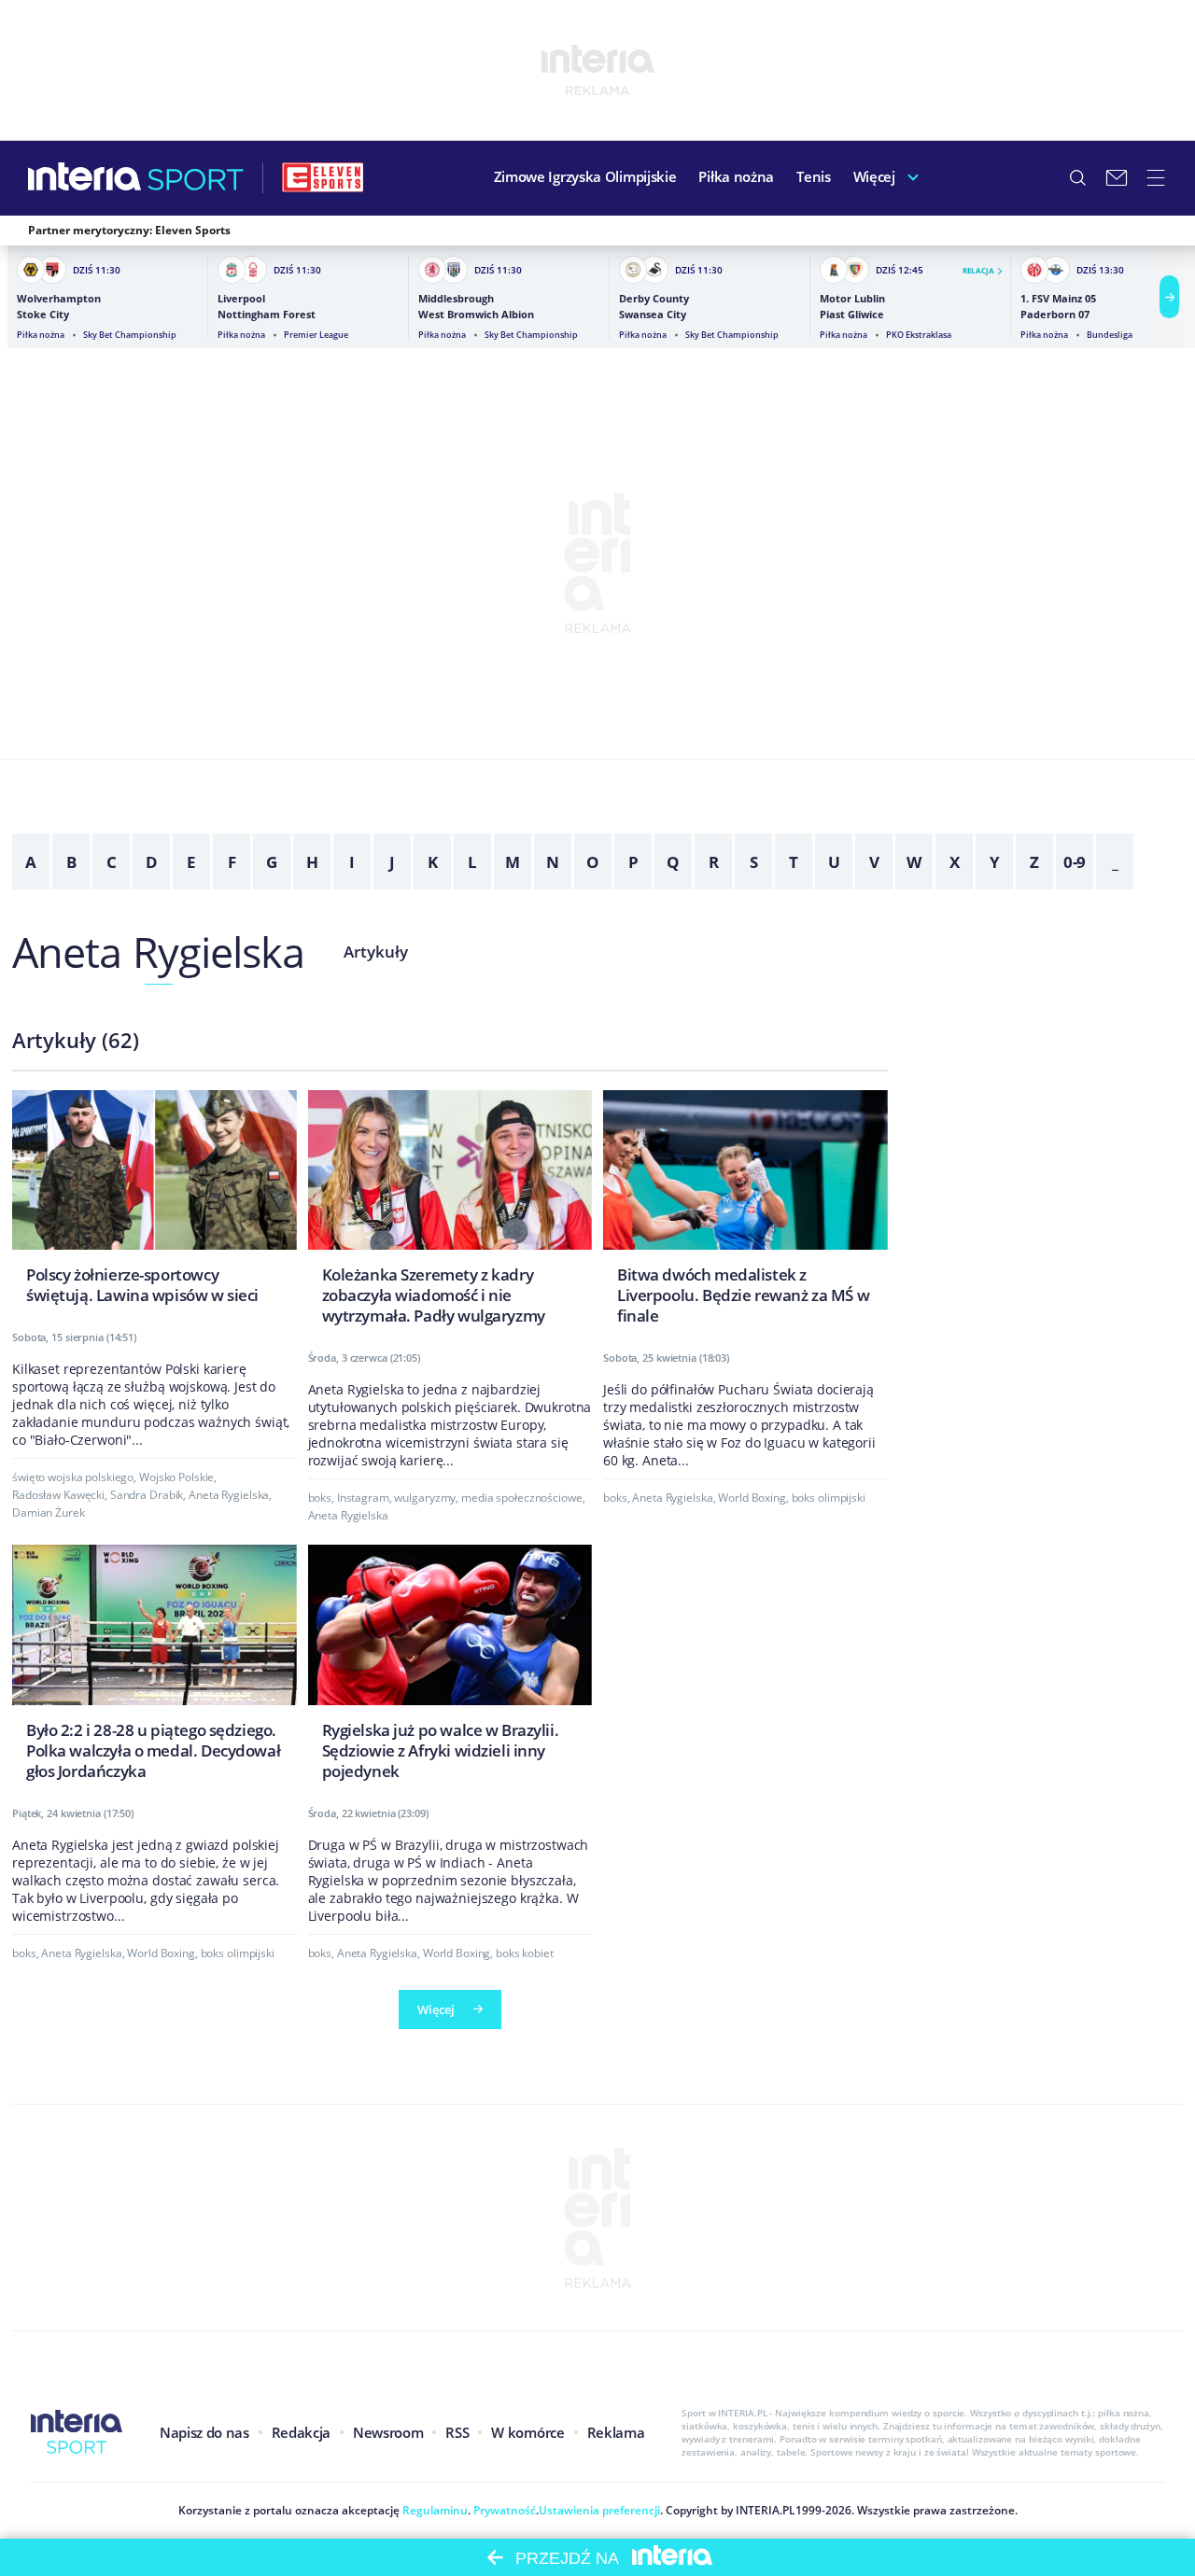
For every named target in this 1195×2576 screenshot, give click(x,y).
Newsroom (388, 2432)
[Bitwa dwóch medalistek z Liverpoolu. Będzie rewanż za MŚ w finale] (745, 1213)
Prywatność (503, 2510)
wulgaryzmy (425, 1498)
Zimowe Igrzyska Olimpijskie (585, 176)
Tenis (814, 176)
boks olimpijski (829, 1498)
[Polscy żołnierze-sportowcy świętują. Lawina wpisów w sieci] (155, 1203)
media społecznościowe (521, 1498)
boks (320, 1498)
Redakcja (301, 2432)
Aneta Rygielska (159, 952)
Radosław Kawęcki (58, 1495)
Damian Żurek (49, 1512)
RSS (457, 2432)
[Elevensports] (323, 177)
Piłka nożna (736, 176)
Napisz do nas (204, 2432)
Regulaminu (434, 2510)
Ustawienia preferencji (599, 2510)
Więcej (874, 176)
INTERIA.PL (766, 2510)
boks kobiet (525, 1953)
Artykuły (376, 952)
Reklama (616, 2432)
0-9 (1075, 862)
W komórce (527, 2432)
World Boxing (752, 1498)
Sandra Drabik (147, 1495)
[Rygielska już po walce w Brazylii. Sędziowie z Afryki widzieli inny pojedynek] (450, 1667)
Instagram (363, 1498)
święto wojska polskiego (73, 1477)
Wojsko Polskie (176, 1477)
